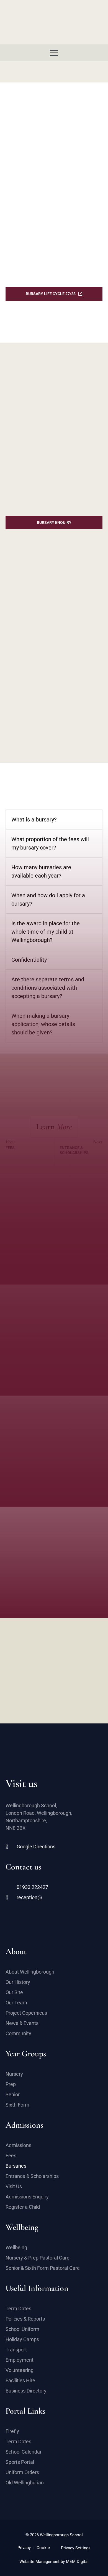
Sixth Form (17, 2105)
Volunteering (20, 2370)
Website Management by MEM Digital (54, 2562)
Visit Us (14, 2186)
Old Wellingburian (25, 2483)
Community (18, 2033)
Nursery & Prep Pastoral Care (38, 2258)
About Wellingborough (30, 1972)
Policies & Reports (25, 2319)
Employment (20, 2360)
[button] (54, 53)
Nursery (14, 2074)
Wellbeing (16, 2247)
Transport (16, 2350)
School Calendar (24, 2452)
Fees (11, 2156)
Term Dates (18, 2309)
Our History (18, 1982)
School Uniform (22, 2329)
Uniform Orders (22, 2472)
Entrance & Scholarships (32, 2176)
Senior (13, 2094)
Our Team (16, 2003)
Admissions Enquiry (27, 2197)
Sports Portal (20, 2462)
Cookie (43, 2548)
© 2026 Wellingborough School (54, 2535)
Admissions (18, 2145)
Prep (11, 2084)
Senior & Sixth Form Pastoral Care (43, 2268)
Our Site (14, 1992)
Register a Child (23, 2207)
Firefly (12, 2431)
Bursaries (16, 2166)
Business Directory (26, 2391)
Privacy (24, 2548)
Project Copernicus (26, 2013)
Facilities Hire (20, 2380)
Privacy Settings (76, 2548)
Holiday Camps (22, 2339)
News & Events (22, 2023)
